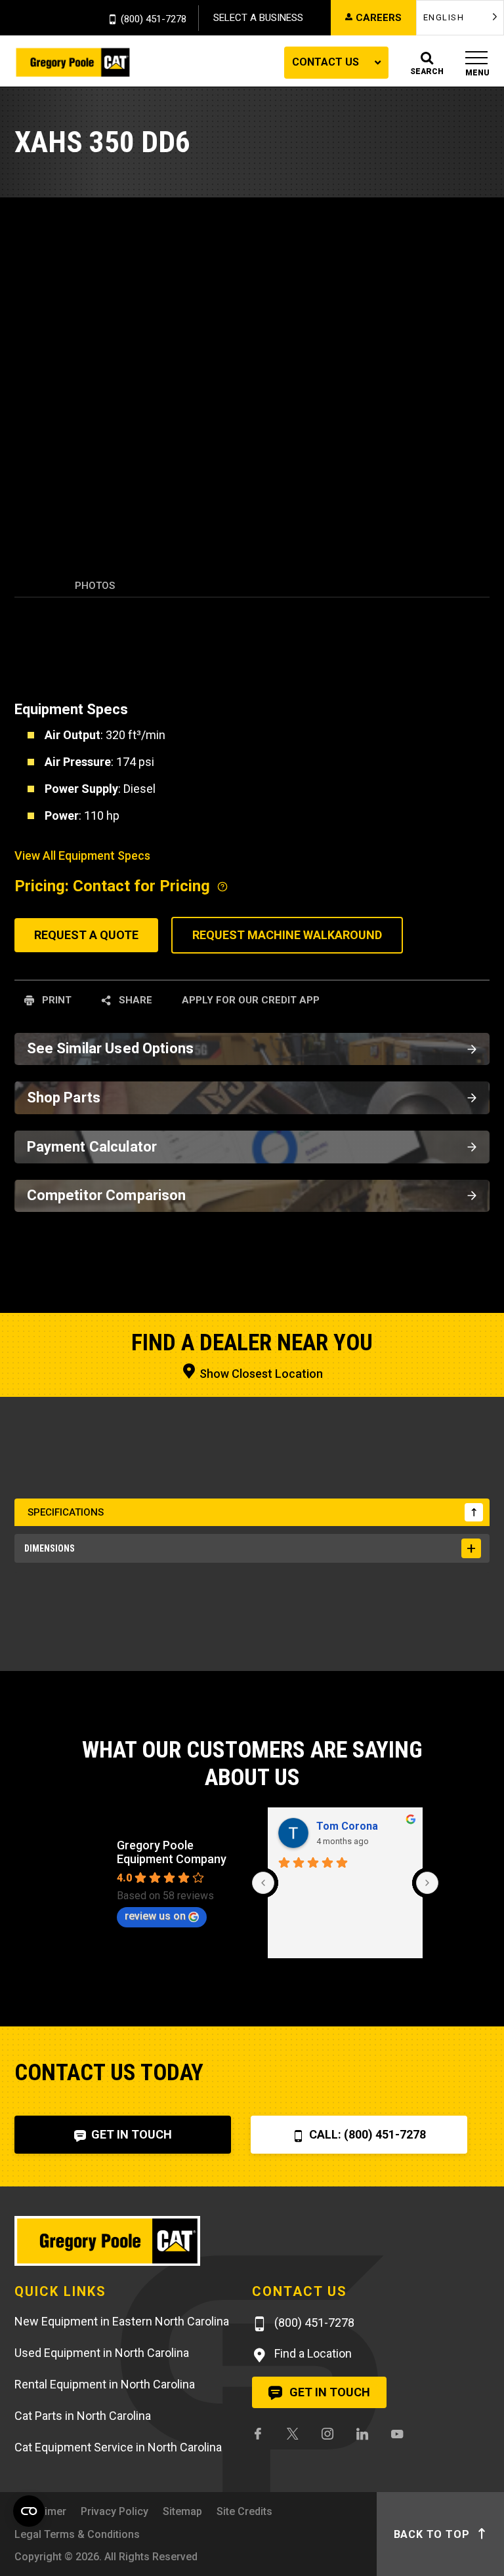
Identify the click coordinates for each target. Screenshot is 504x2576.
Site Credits (244, 2511)
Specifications (66, 1512)
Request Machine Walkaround (287, 935)
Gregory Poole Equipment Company (172, 1852)
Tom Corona (347, 1826)
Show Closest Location (260, 1374)
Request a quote (86, 935)
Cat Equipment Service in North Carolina (118, 2447)
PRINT (55, 1000)
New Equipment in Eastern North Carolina (122, 2321)
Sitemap (182, 2511)
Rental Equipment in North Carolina (105, 2384)
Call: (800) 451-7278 (366, 2134)
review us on (155, 1916)
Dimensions (50, 1548)
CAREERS (379, 18)
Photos (95, 586)
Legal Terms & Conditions (77, 2534)
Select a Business (258, 18)
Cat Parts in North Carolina (83, 2416)
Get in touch (328, 2392)
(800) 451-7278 (154, 20)
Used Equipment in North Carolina (102, 2353)
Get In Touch (130, 2134)
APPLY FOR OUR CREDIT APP (251, 1000)
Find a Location (312, 2353)
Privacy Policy (115, 2511)
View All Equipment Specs (82, 855)
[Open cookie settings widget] (29, 2511)
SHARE (134, 1000)
